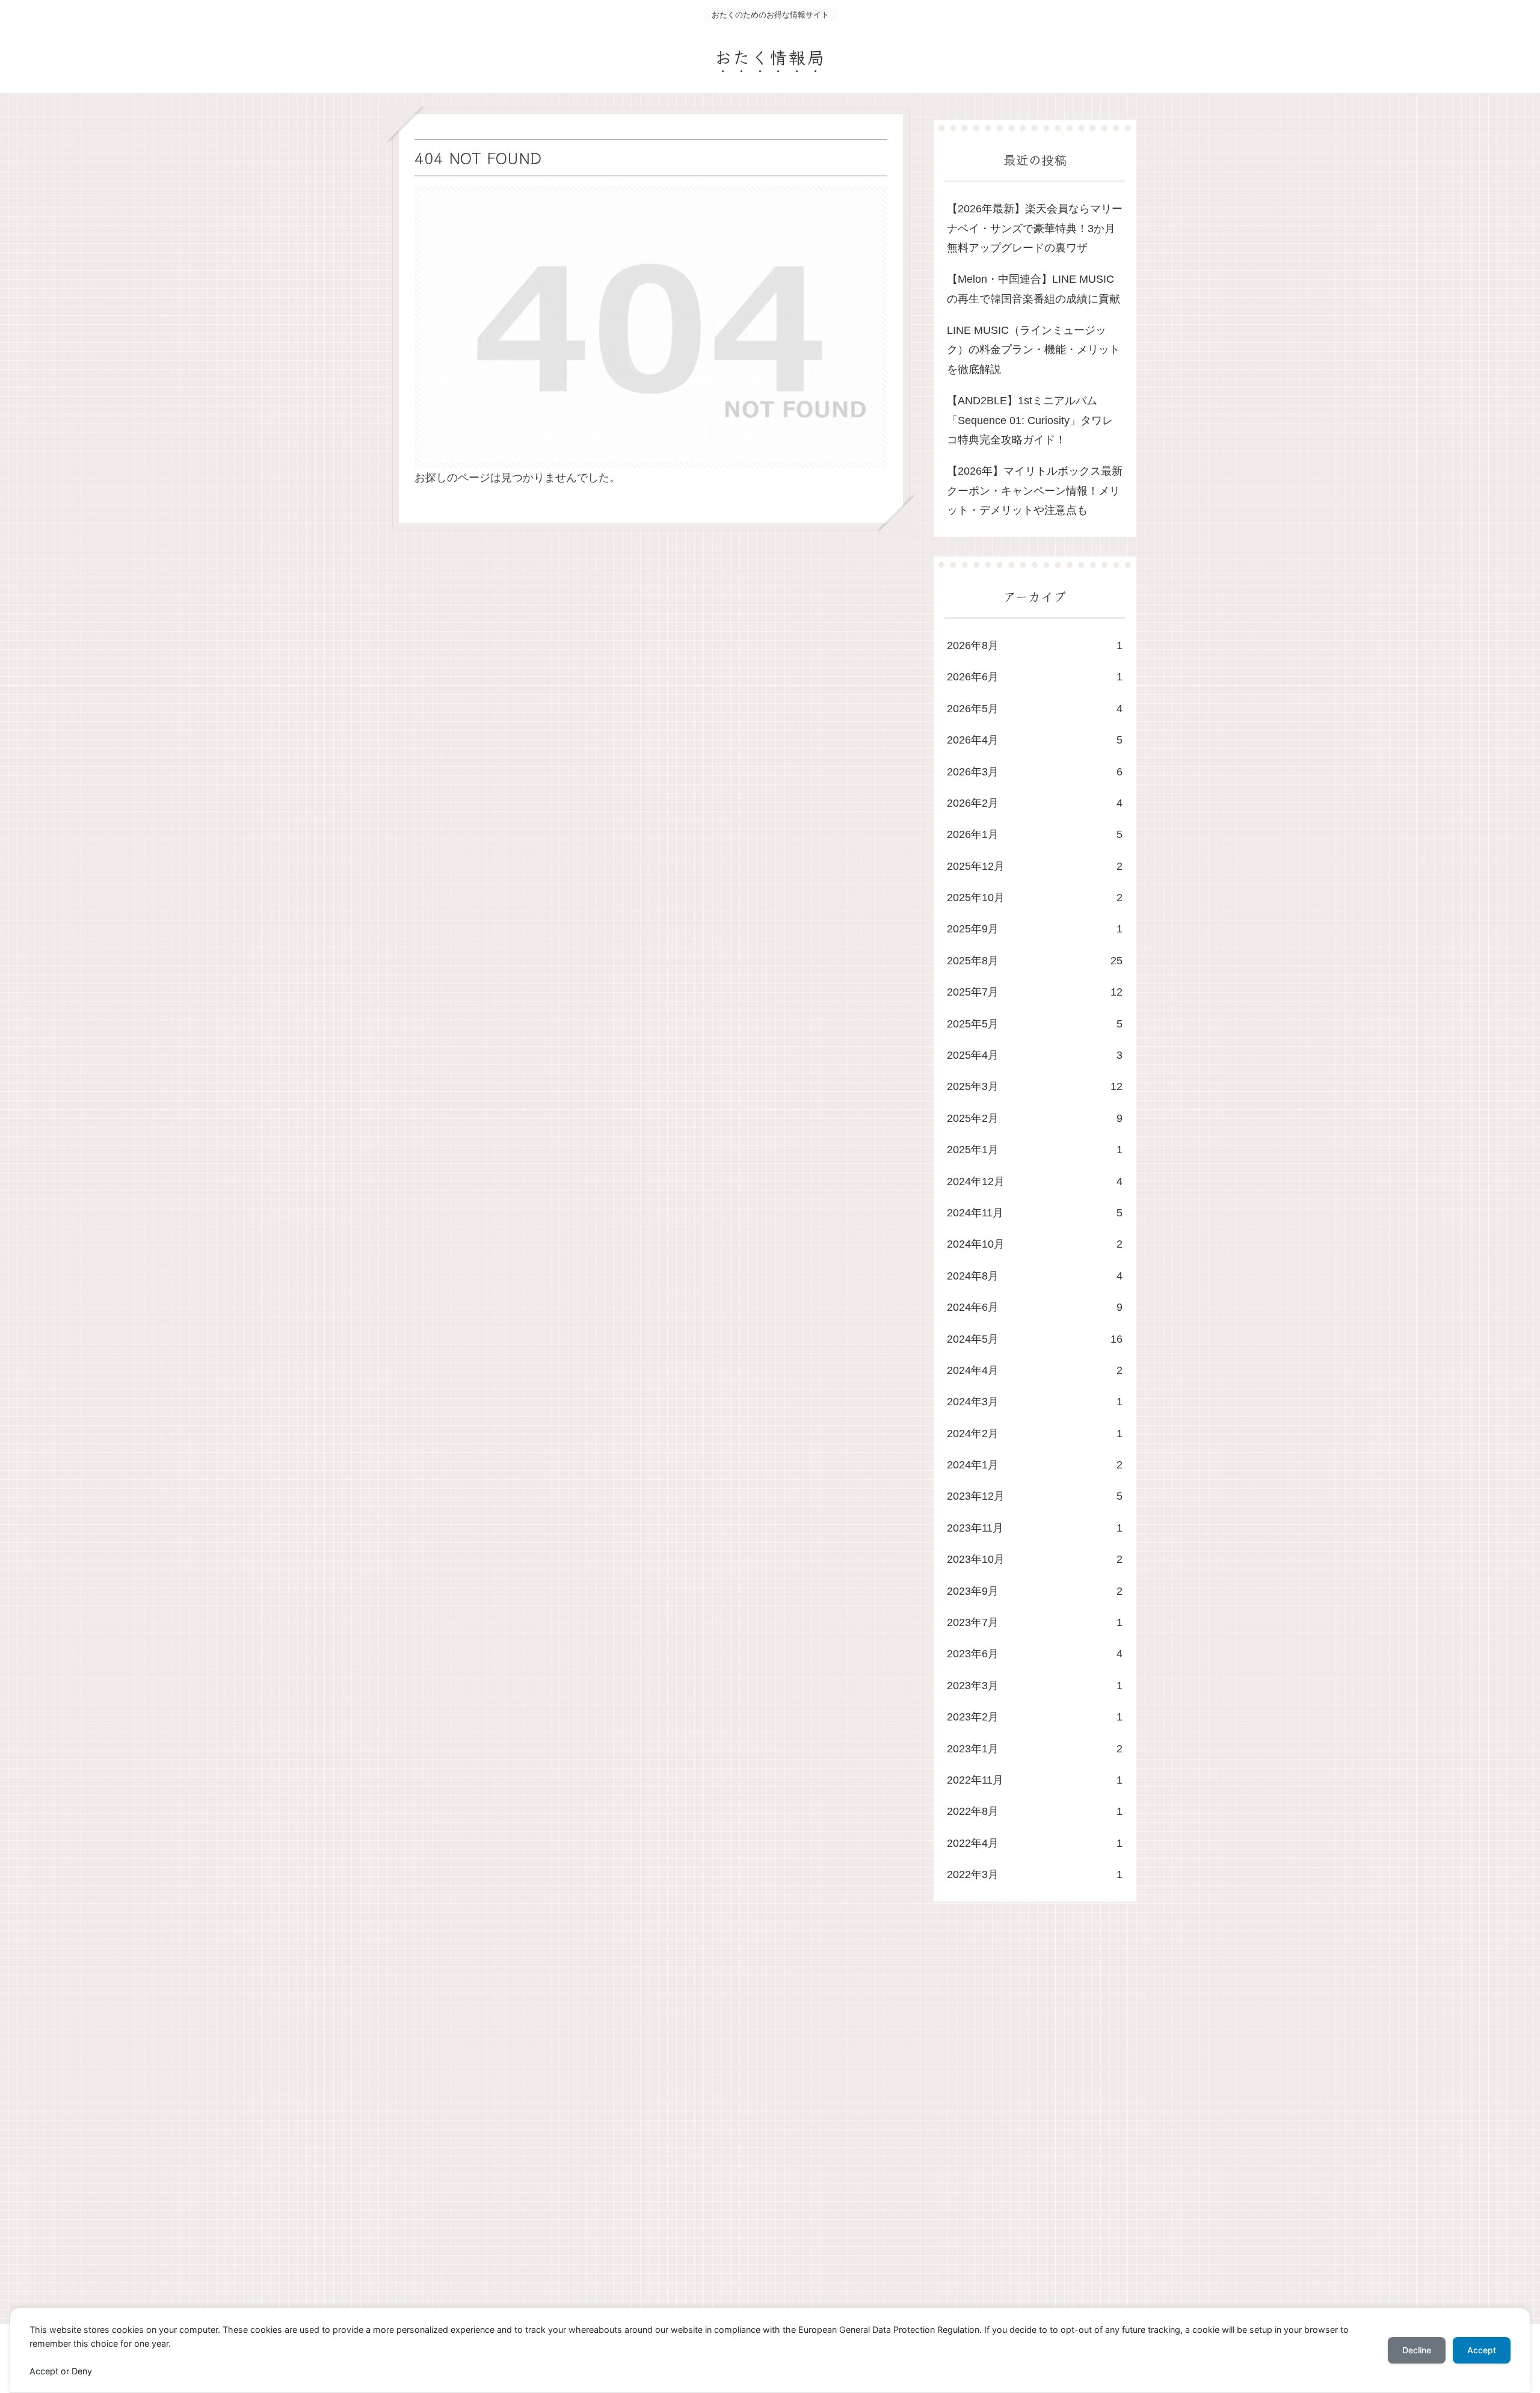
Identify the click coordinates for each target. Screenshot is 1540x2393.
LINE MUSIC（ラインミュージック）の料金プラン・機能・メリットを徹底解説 (1033, 350)
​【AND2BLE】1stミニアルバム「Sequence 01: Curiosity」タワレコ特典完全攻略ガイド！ (1030, 420)
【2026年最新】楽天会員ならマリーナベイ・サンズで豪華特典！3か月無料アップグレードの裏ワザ (1035, 228)
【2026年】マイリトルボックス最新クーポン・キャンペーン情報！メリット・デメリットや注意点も (1035, 491)
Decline (1417, 2350)
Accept (1482, 2350)
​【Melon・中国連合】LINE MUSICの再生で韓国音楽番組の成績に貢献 (1033, 289)
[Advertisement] (753, 2124)
